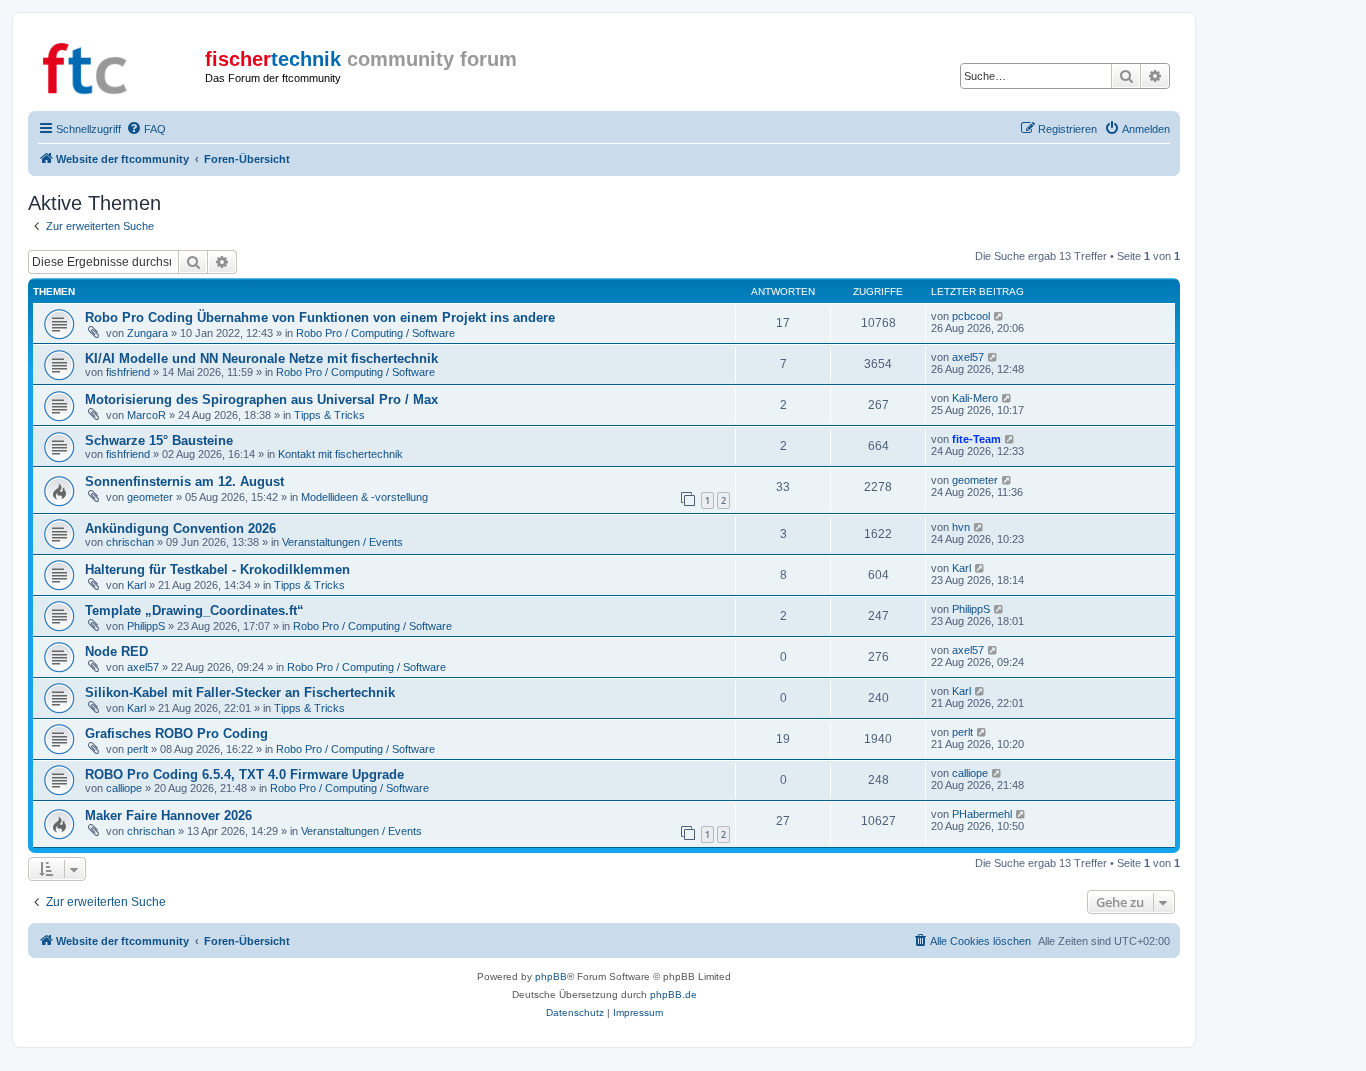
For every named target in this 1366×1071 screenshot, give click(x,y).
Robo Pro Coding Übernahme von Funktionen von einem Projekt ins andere (320, 317)
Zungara (147, 333)
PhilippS (146, 626)
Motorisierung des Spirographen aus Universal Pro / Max (261, 399)
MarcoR (146, 415)
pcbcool (971, 316)
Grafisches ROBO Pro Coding (176, 733)
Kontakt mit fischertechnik (340, 454)
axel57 (968, 357)
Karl (136, 585)
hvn (961, 527)
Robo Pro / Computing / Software (375, 333)
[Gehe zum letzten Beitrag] (999, 316)
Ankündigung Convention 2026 (180, 528)
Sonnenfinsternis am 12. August (184, 481)
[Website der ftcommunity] (119, 65)
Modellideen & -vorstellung (364, 497)
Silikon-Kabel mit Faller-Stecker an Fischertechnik (240, 692)
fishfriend (128, 372)
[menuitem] (146, 129)
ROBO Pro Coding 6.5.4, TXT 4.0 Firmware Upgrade (244, 774)
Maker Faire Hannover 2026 (168, 815)
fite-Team (976, 439)
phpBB (551, 976)
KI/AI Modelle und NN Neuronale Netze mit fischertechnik (261, 358)
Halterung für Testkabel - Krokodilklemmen (217, 569)
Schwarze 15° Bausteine (159, 440)
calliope (124, 788)
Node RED (116, 651)
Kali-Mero (975, 398)
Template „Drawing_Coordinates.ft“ (194, 610)
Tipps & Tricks (329, 415)
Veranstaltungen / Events (342, 542)
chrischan (130, 542)
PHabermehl (982, 814)
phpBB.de (673, 994)
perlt (137, 749)
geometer (150, 497)
